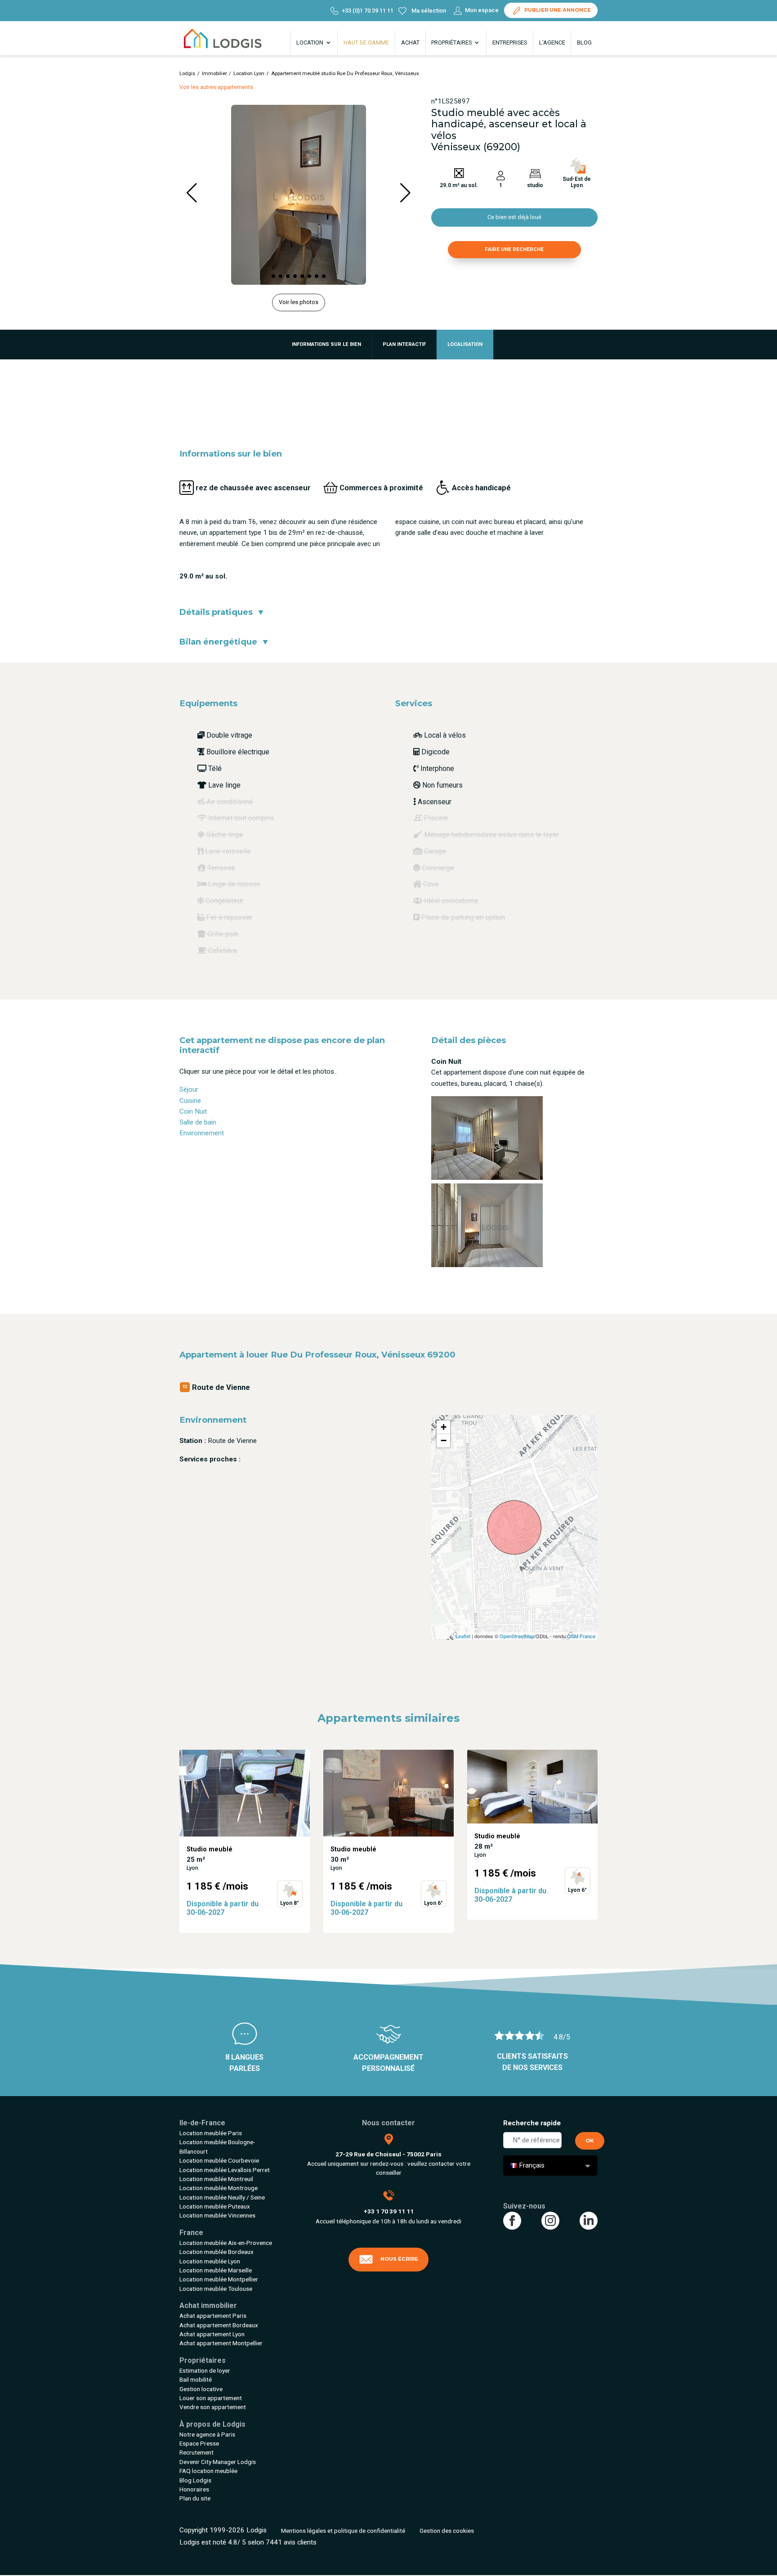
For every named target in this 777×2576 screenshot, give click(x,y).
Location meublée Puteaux (215, 2206)
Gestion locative (201, 2389)
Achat (410, 43)
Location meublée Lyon (210, 2261)
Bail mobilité (196, 2379)
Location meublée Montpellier (219, 2279)
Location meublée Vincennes (217, 2215)
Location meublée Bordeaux (217, 2252)
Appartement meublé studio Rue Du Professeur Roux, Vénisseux (345, 74)
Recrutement (196, 2452)
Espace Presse (199, 2443)
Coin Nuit (193, 1111)
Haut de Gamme (366, 43)
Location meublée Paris (211, 2133)
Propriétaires (452, 43)
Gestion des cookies (447, 2531)
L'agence (552, 43)
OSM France (581, 1636)
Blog (584, 43)
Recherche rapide (532, 2123)
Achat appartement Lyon (212, 2334)
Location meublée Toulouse (216, 2289)
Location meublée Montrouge (219, 2188)
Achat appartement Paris (213, 2316)
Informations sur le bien (326, 344)
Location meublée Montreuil (216, 2179)
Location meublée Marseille (216, 2270)
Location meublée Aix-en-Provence (226, 2243)
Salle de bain (198, 1122)
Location (310, 43)
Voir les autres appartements (216, 87)
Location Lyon (249, 74)
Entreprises (510, 43)
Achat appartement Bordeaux (219, 2325)
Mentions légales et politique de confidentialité (343, 2531)
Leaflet (463, 1636)
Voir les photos (299, 302)
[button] (273, 276)
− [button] (444, 1440)
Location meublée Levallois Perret (225, 2170)
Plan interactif (404, 344)
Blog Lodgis (195, 2480)
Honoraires (194, 2489)
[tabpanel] (245, 1841)
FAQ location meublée (208, 2471)
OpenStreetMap (517, 1636)
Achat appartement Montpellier (221, 2343)
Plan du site (195, 2498)
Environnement (202, 1133)
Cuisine (190, 1101)
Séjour (189, 1089)
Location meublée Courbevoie (219, 2160)
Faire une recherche (514, 249)
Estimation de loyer (205, 2370)
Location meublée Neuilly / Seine (222, 2197)
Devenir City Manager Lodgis (218, 2462)
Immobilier (214, 74)
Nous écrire (399, 2259)
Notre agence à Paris (207, 2434)
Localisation (465, 344)
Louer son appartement (211, 2398)
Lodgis (187, 74)
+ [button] (444, 1427)
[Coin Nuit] (487, 1138)
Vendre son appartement (213, 2407)
